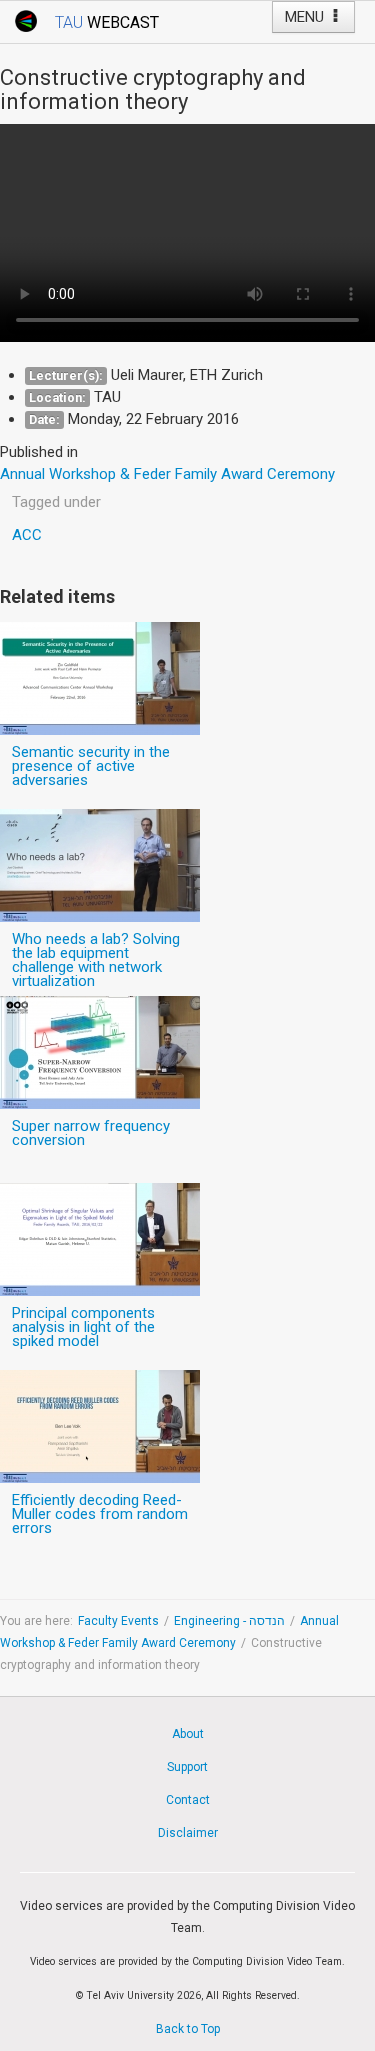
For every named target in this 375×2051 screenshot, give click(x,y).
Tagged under (56, 502)
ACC (27, 535)
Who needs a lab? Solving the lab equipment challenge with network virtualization (96, 960)
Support (187, 1767)
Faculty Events (118, 1621)
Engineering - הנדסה (229, 1621)
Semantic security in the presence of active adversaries (91, 766)
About (188, 1734)
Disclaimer (188, 1833)
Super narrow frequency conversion (91, 1133)
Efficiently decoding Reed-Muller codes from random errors (100, 1514)
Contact (188, 1800)
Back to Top (188, 2029)
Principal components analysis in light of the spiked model (83, 1327)
